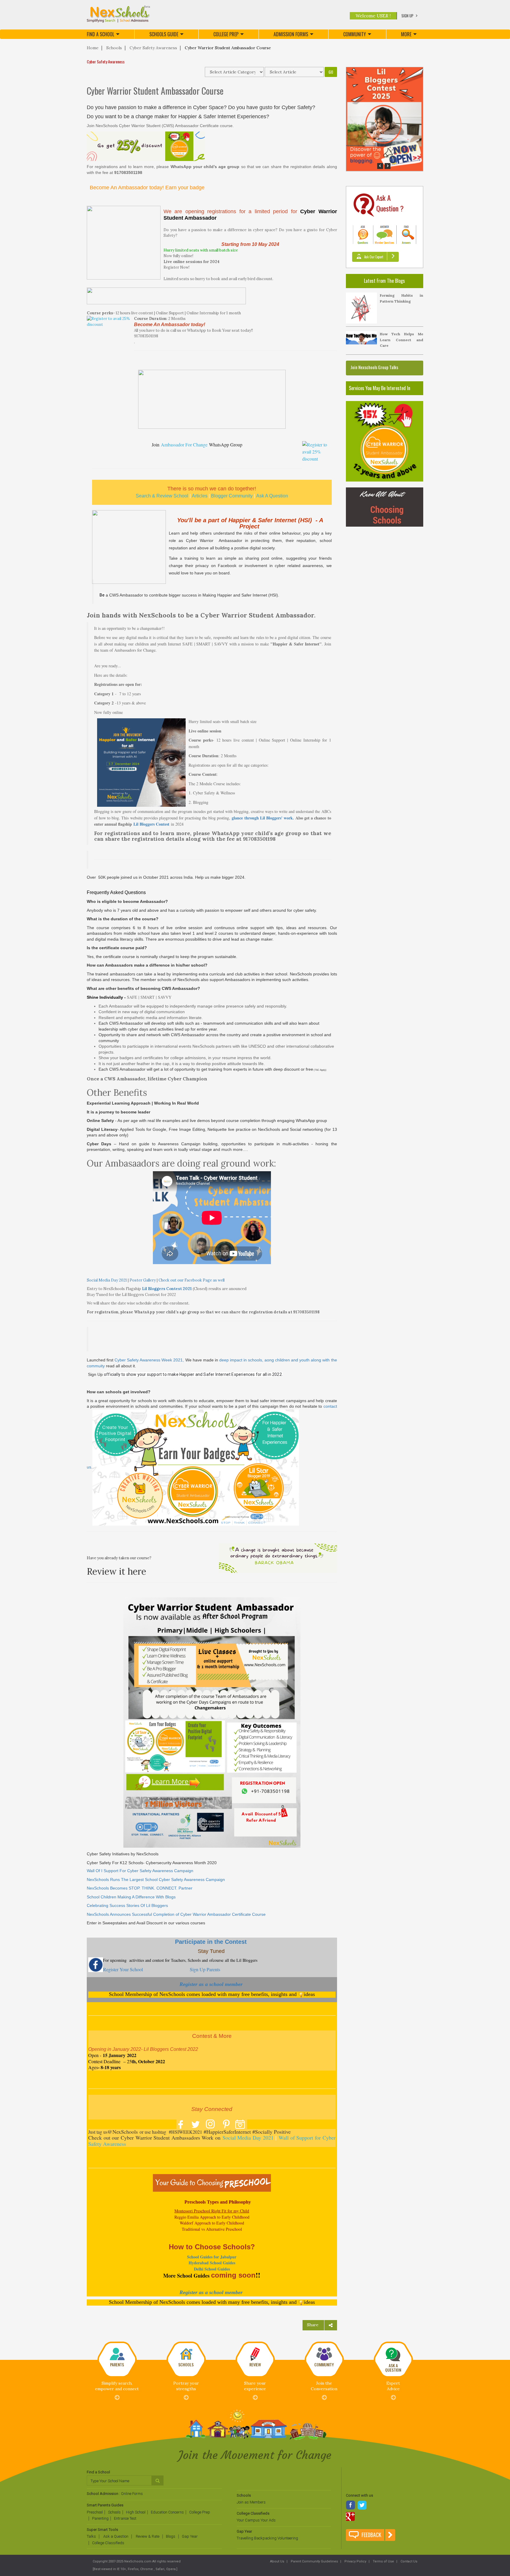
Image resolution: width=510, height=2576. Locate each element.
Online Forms (132, 2494)
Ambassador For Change (184, 445)
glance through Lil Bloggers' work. (263, 818)
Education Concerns (167, 2512)
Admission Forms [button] (291, 34)
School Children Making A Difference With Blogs (131, 1897)
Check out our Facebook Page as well (192, 1280)
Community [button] (355, 34)
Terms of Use (383, 2561)
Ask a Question (115, 2536)
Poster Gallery (143, 1280)
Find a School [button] (100, 34)
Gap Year (190, 2536)
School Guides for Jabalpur (212, 2257)
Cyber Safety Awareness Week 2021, (149, 1360)
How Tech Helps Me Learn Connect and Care (402, 340)
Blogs (171, 2536)
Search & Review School (162, 496)
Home (93, 48)
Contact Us (408, 2561)
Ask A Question (272, 496)
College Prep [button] (226, 34)
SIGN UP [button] (408, 16)
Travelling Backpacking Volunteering (267, 2538)
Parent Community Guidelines (314, 2561)
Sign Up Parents (206, 1969)
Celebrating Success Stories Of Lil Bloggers (127, 1905)
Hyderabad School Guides (212, 2263)
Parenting (100, 2518)
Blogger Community (232, 496)
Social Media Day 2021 (107, 1280)
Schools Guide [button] (164, 34)
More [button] (406, 34)
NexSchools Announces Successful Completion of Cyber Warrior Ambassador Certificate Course (176, 1914)
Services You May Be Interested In (380, 388)
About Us (277, 2561)
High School (136, 2512)
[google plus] (351, 2517)
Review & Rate (147, 2536)
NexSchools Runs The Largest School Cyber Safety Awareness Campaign (156, 1880)
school (216, 1984)
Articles (200, 496)
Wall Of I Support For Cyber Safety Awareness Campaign (140, 1871)
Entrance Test (125, 2518)
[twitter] (363, 2506)
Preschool (95, 2512)
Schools (114, 48)
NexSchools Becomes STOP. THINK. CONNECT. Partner (140, 1888)
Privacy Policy (355, 2561)
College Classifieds (108, 2543)
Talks (91, 2536)
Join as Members (251, 2502)
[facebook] (351, 2506)
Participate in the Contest (212, 1942)
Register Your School (124, 1969)
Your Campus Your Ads (256, 2520)
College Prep (200, 2512)
